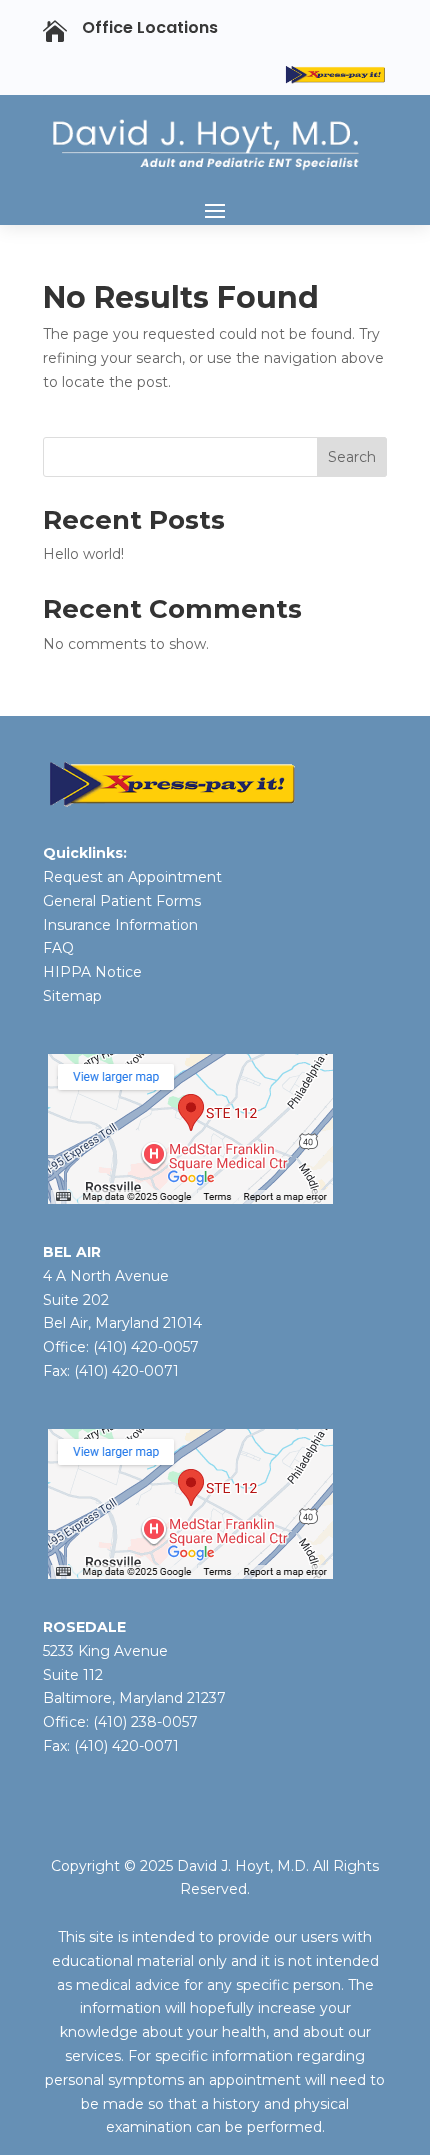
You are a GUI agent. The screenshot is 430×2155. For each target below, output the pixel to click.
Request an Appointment (132, 877)
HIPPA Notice (92, 972)
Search (352, 457)
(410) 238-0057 (143, 1722)
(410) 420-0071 (126, 1371)
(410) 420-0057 (146, 1347)
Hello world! (83, 554)
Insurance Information (120, 925)
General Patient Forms (122, 901)
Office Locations (150, 27)
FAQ (58, 948)
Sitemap (72, 996)
